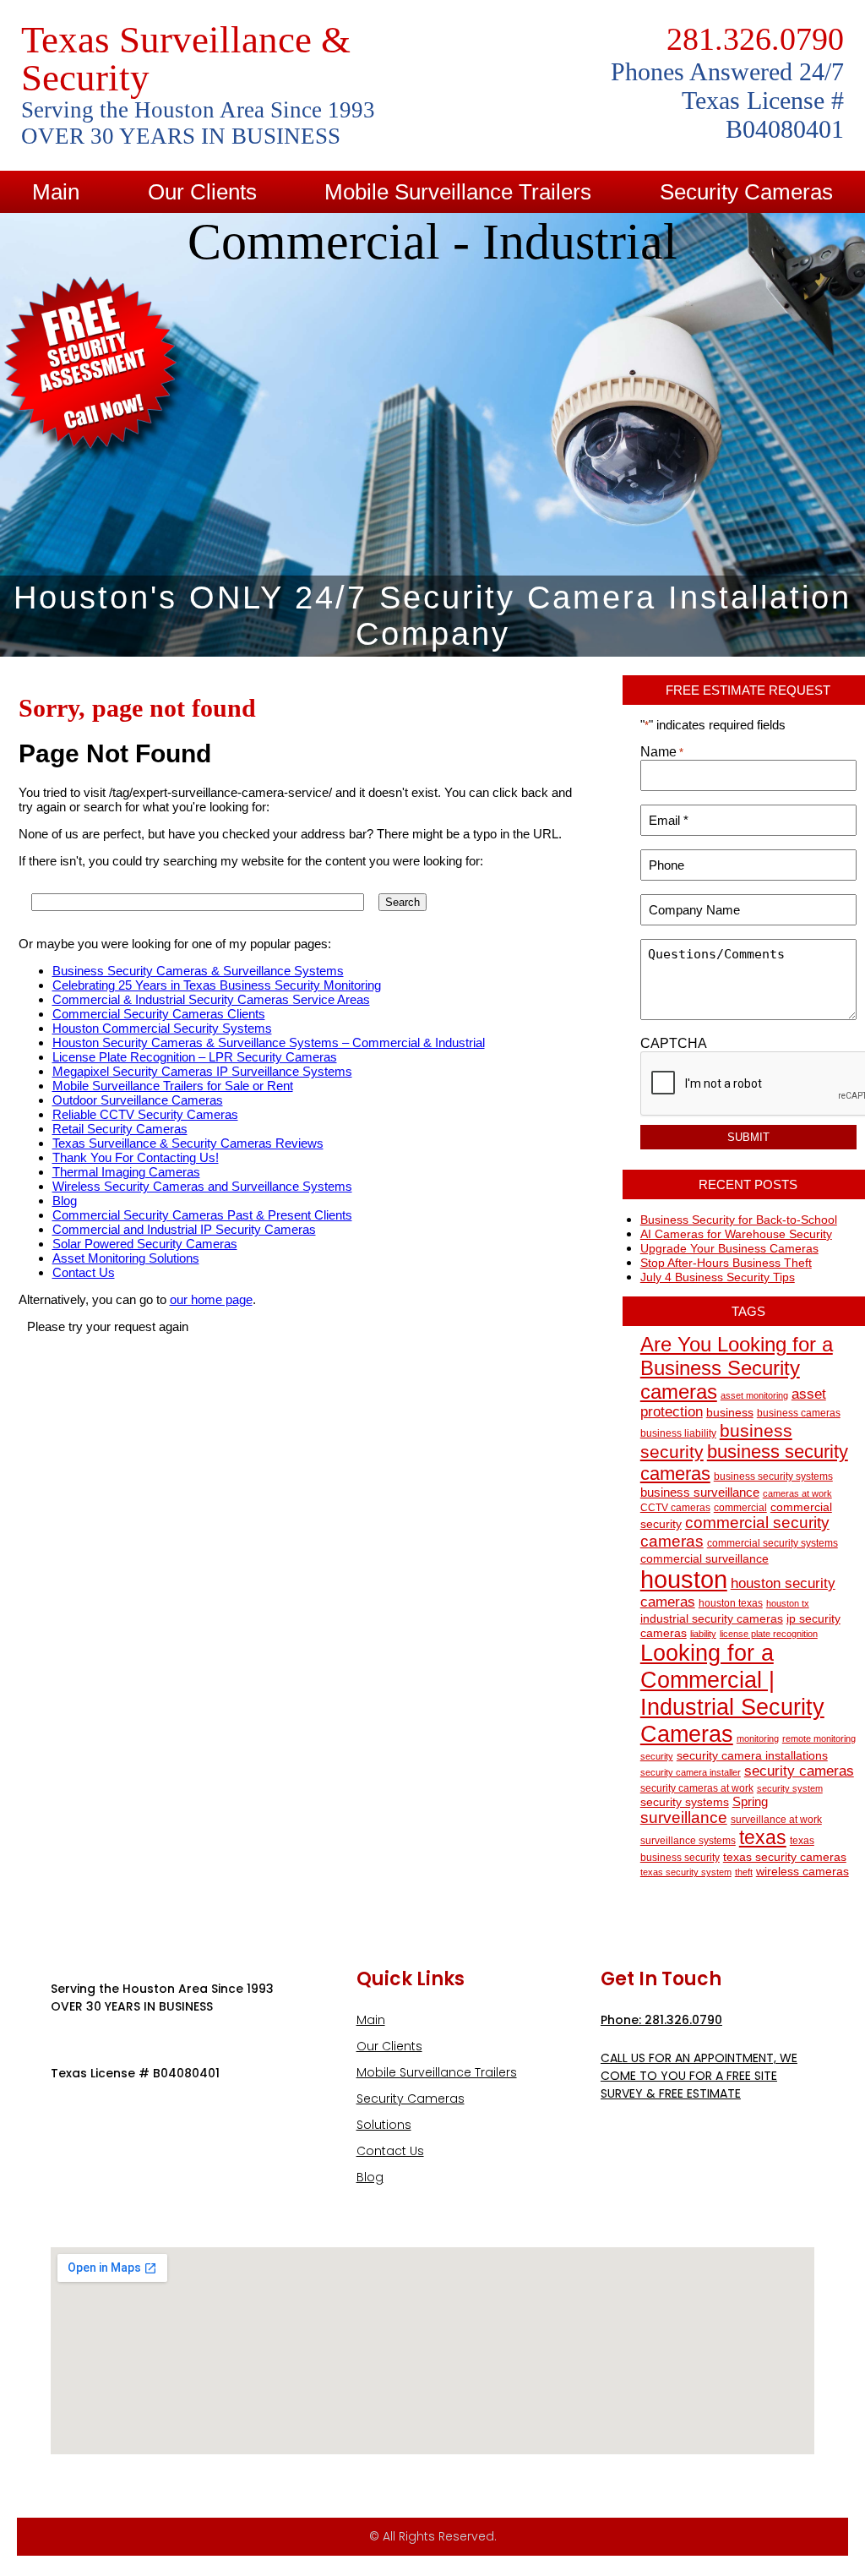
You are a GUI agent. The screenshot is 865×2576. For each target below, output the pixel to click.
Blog (65, 1201)
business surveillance (700, 1492)
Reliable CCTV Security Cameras (145, 1114)
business (730, 1413)
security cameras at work (697, 1788)
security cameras (799, 1771)
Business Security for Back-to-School (739, 1220)
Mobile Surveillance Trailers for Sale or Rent (173, 1086)
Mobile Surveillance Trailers (458, 192)
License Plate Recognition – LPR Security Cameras (195, 1057)
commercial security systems (773, 1543)
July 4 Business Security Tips (718, 1277)
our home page (211, 1299)
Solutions (384, 2125)
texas (763, 1838)
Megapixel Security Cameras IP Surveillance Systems (202, 1071)
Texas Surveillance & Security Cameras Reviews (188, 1143)
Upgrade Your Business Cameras (729, 1248)
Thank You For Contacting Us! (136, 1157)
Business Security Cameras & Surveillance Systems (198, 971)
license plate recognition (769, 1634)
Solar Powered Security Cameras (145, 1244)
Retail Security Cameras (120, 1129)
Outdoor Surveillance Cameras (138, 1100)
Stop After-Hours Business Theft (726, 1263)
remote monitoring (819, 1738)
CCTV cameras (675, 1508)
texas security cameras (785, 1857)
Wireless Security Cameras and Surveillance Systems (202, 1186)
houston (684, 1579)
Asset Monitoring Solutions (126, 1258)
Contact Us (84, 1272)
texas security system (686, 1872)
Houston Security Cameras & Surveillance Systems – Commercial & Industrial (269, 1042)
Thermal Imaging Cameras (126, 1172)
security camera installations (752, 1756)
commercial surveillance (705, 1559)
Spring (750, 1801)
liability (703, 1634)
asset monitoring (754, 1395)
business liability (678, 1433)
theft (744, 1872)
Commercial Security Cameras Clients (159, 1014)
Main (56, 192)
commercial (740, 1508)
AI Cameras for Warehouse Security (736, 1234)
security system (790, 1788)
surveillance (684, 1817)
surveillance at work (776, 1820)
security (657, 1756)
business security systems (773, 1476)
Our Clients (202, 192)
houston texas (731, 1603)
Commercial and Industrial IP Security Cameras (184, 1229)
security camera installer (691, 1772)
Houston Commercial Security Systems (162, 1028)
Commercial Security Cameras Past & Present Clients (202, 1215)
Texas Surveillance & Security (186, 59)
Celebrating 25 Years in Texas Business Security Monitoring (217, 985)
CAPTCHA (674, 1043)
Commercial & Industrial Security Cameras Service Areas (211, 999)
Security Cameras (411, 2098)
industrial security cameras (712, 1619)
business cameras (799, 1413)
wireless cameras (802, 1872)
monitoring (758, 1738)
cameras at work (797, 1493)
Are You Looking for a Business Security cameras (737, 1368)
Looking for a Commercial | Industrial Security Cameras (732, 1693)
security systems (685, 1802)
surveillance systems (688, 1841)
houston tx (788, 1603)
